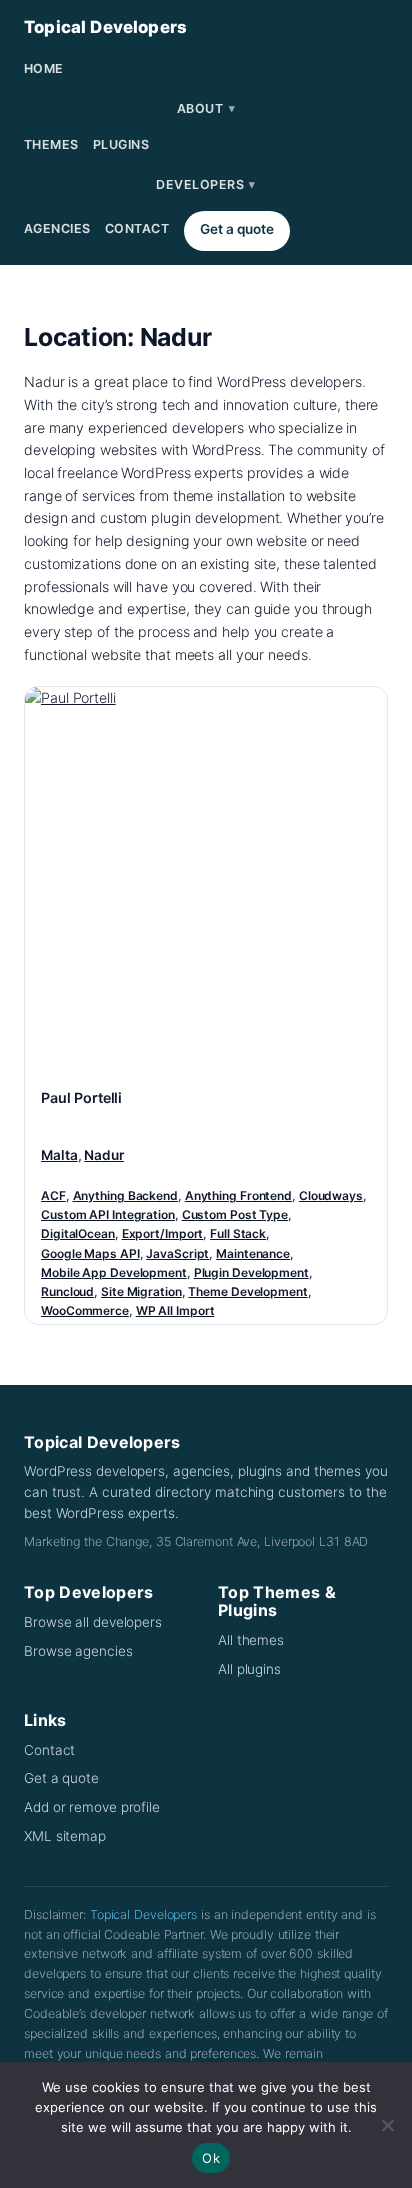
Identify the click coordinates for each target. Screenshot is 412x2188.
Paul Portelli (81, 1097)
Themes (51, 144)
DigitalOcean (78, 1233)
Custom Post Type (235, 1214)
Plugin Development (251, 1272)
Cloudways (331, 1195)
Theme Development (247, 1291)
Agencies (57, 228)
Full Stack (238, 1233)
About (206, 108)
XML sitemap (65, 1836)
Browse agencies (78, 1651)
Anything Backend (125, 1195)
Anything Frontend (238, 1195)
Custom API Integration (108, 1214)
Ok (211, 2158)
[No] (387, 2125)
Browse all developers (93, 1622)
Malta (59, 1155)
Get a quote (237, 229)
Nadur (104, 1155)
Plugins (121, 144)
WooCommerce (85, 1310)
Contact (137, 228)
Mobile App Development (114, 1272)
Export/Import (163, 1233)
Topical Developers (105, 27)
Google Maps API (90, 1253)
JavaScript (177, 1253)
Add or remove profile (92, 1807)
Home (44, 68)
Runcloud (67, 1291)
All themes (251, 1640)
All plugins (249, 1669)
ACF (53, 1195)
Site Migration (141, 1291)
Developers (206, 184)
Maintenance (253, 1253)
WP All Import (175, 1310)
